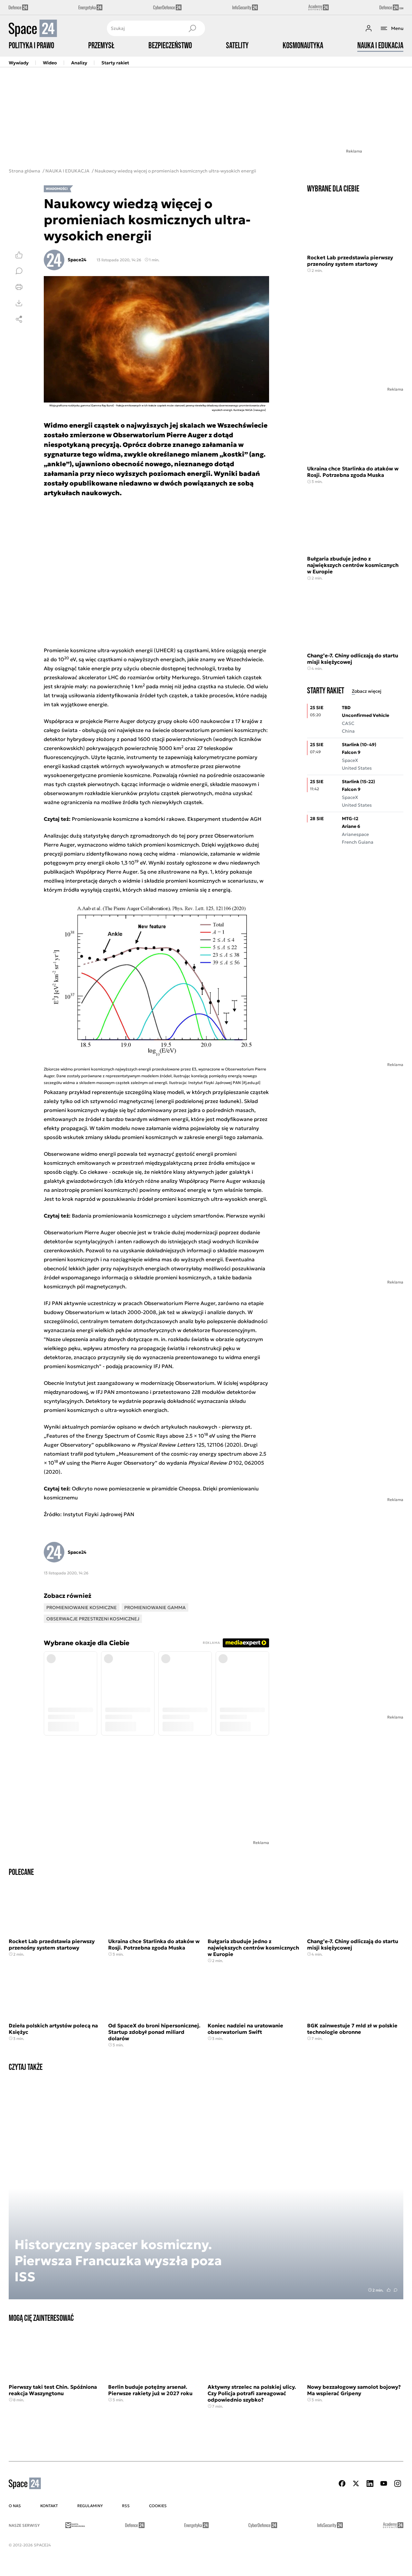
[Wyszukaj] (192, 28)
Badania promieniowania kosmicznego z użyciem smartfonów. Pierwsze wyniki (168, 1216)
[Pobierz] (19, 303)
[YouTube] (384, 2483)
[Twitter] (356, 2483)
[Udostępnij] (19, 319)
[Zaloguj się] (369, 28)
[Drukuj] (19, 287)
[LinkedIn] (370, 2483)
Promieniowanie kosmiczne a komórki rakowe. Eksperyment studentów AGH (167, 819)
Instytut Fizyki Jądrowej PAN (99, 1514)
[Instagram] (398, 2483)
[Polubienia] (19, 255)
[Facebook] (342, 2483)
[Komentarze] (19, 271)
